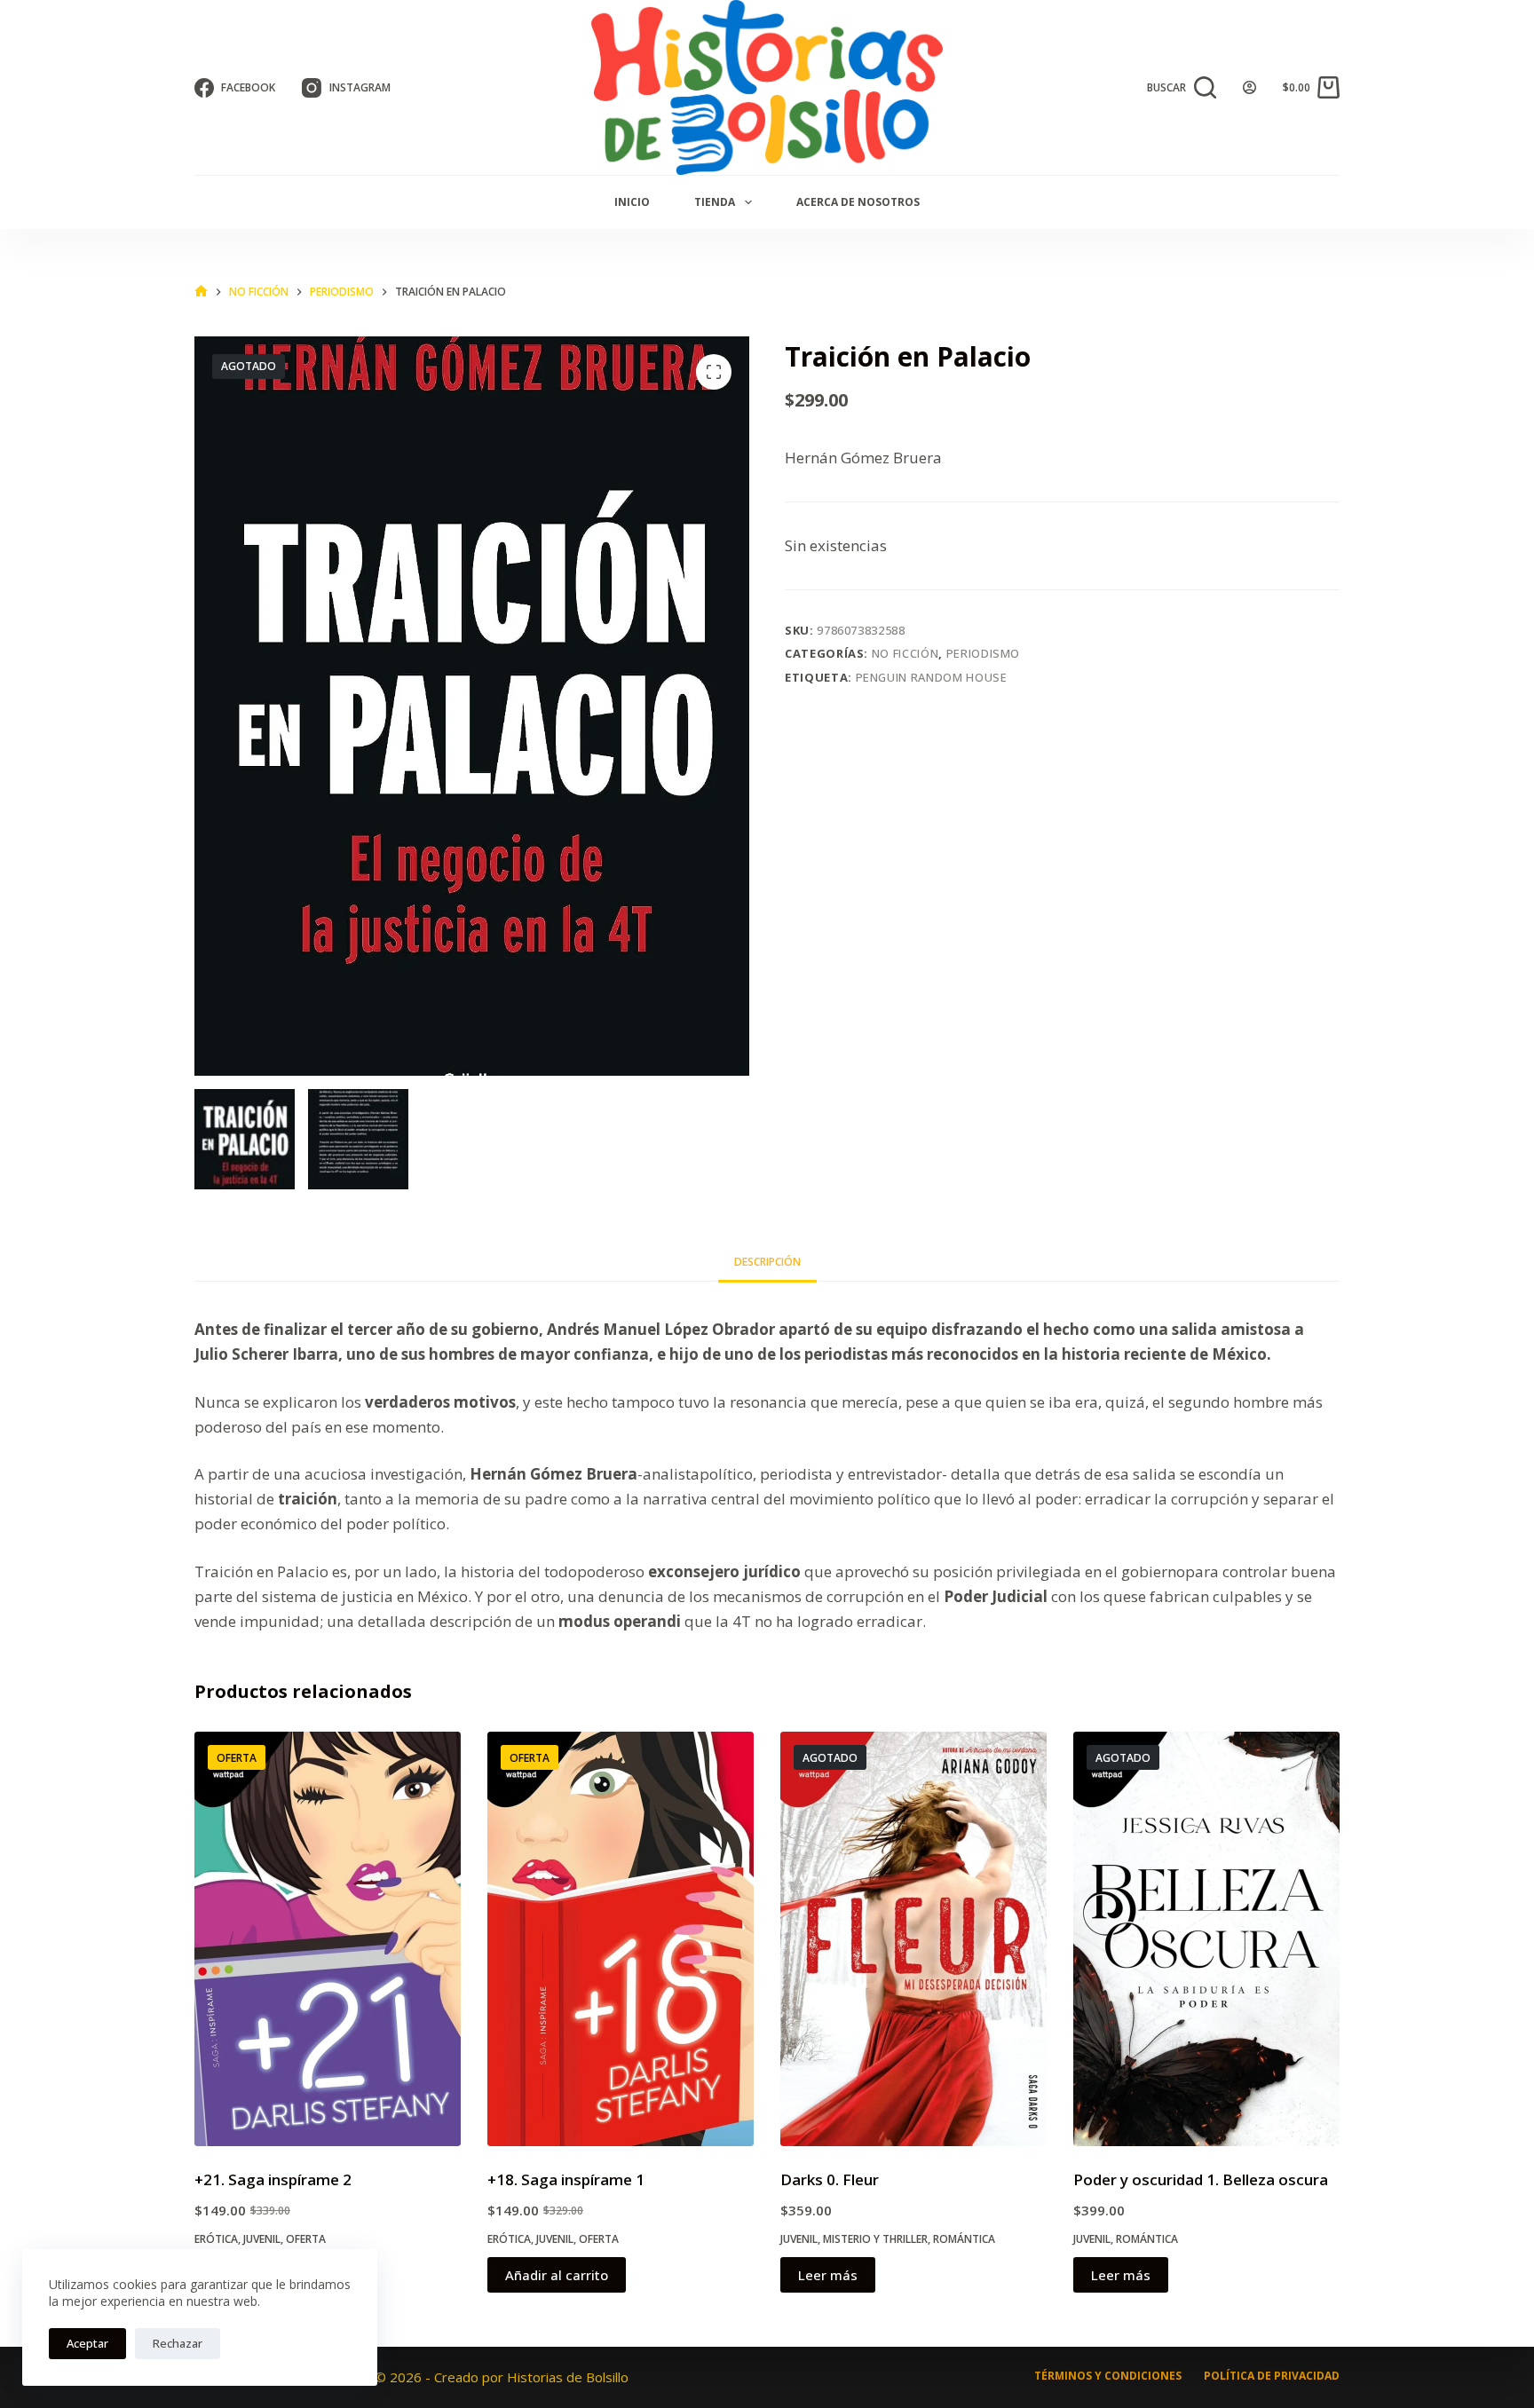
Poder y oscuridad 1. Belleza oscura (1201, 2179)
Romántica (964, 2239)
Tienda (715, 202)
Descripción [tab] (767, 1262)
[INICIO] (201, 292)
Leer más (828, 2275)
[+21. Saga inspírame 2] (328, 1939)
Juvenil (262, 2239)
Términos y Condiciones (1108, 2376)
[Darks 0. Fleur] (913, 1939)
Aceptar (87, 2343)
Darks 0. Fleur (830, 2179)
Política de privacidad (1272, 2376)
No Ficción (905, 653)
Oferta (306, 2239)
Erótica (216, 2239)
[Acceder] (1249, 87)
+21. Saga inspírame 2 (273, 2179)
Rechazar (178, 2343)
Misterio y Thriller (875, 2239)
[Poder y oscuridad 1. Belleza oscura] (1206, 1939)
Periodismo (984, 653)
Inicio (632, 202)
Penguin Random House (932, 677)
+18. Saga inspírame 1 (566, 2179)
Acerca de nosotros (858, 202)
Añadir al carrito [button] (557, 2275)
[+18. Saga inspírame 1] (621, 1939)
